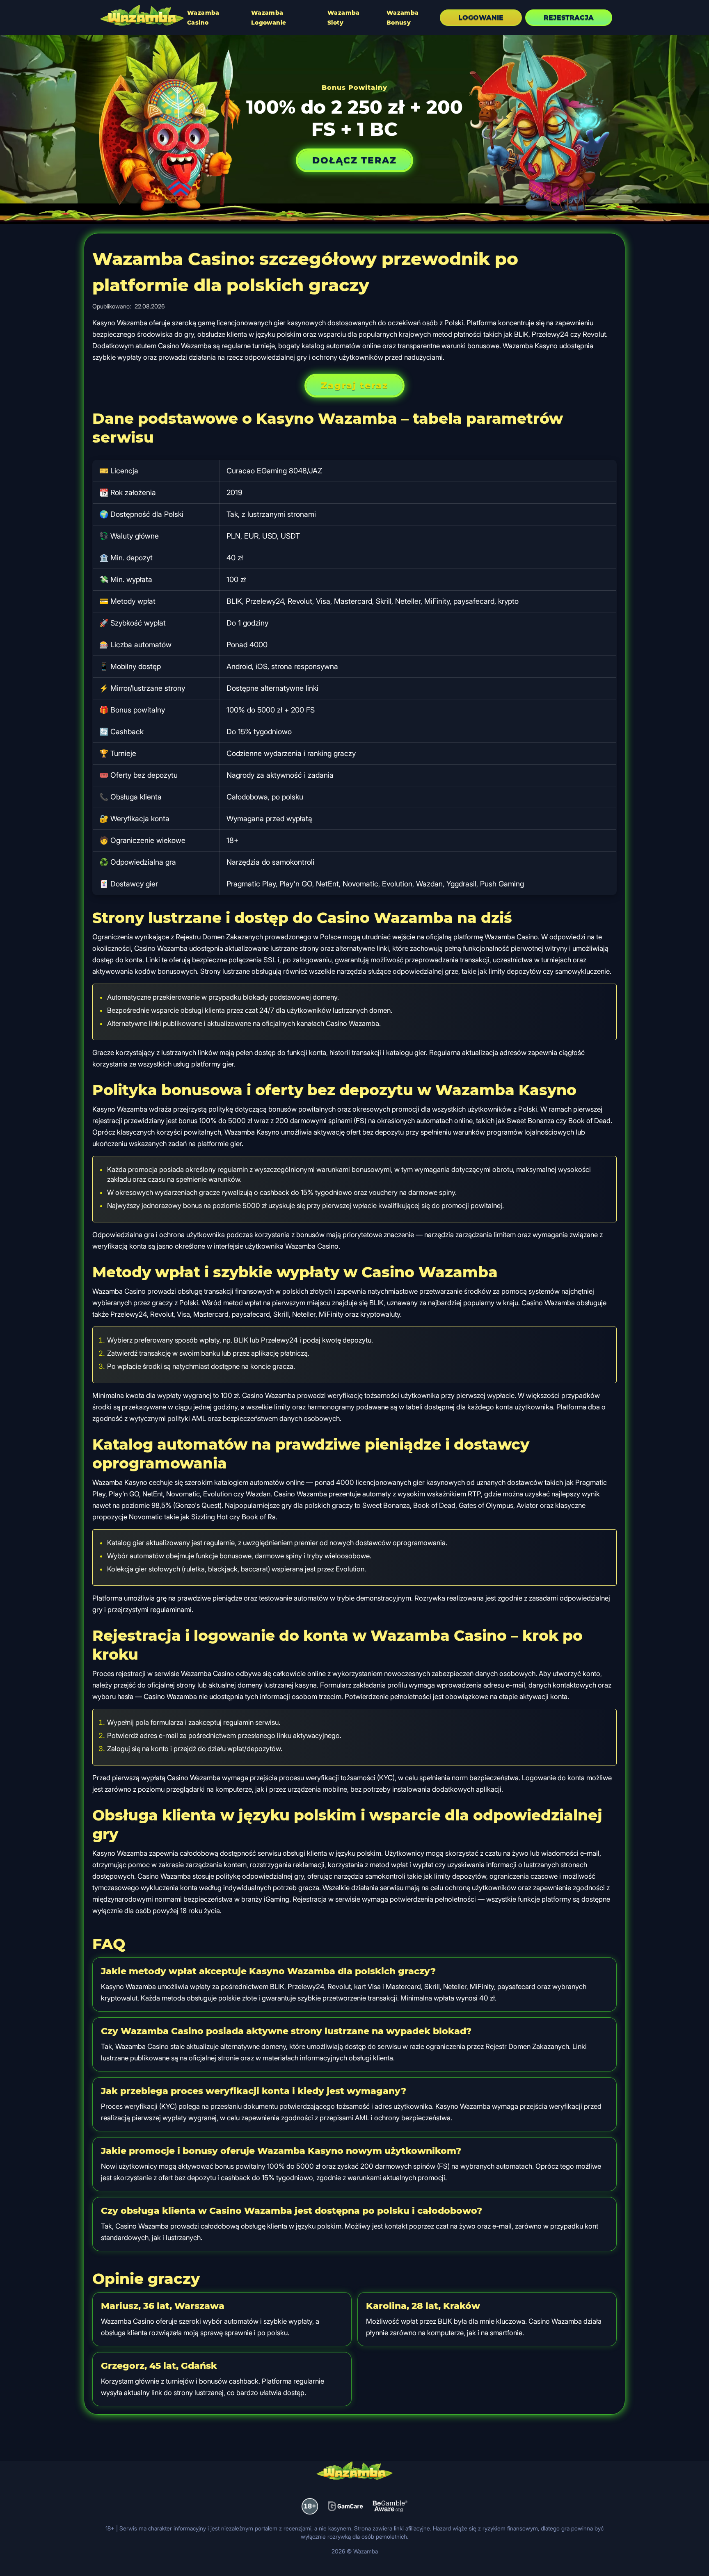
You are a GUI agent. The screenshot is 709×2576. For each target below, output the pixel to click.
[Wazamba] (142, 16)
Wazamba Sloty (344, 18)
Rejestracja (569, 17)
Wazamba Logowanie (269, 18)
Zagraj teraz (354, 385)
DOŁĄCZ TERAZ (354, 160)
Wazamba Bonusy (403, 18)
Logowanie (481, 17)
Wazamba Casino (203, 18)
